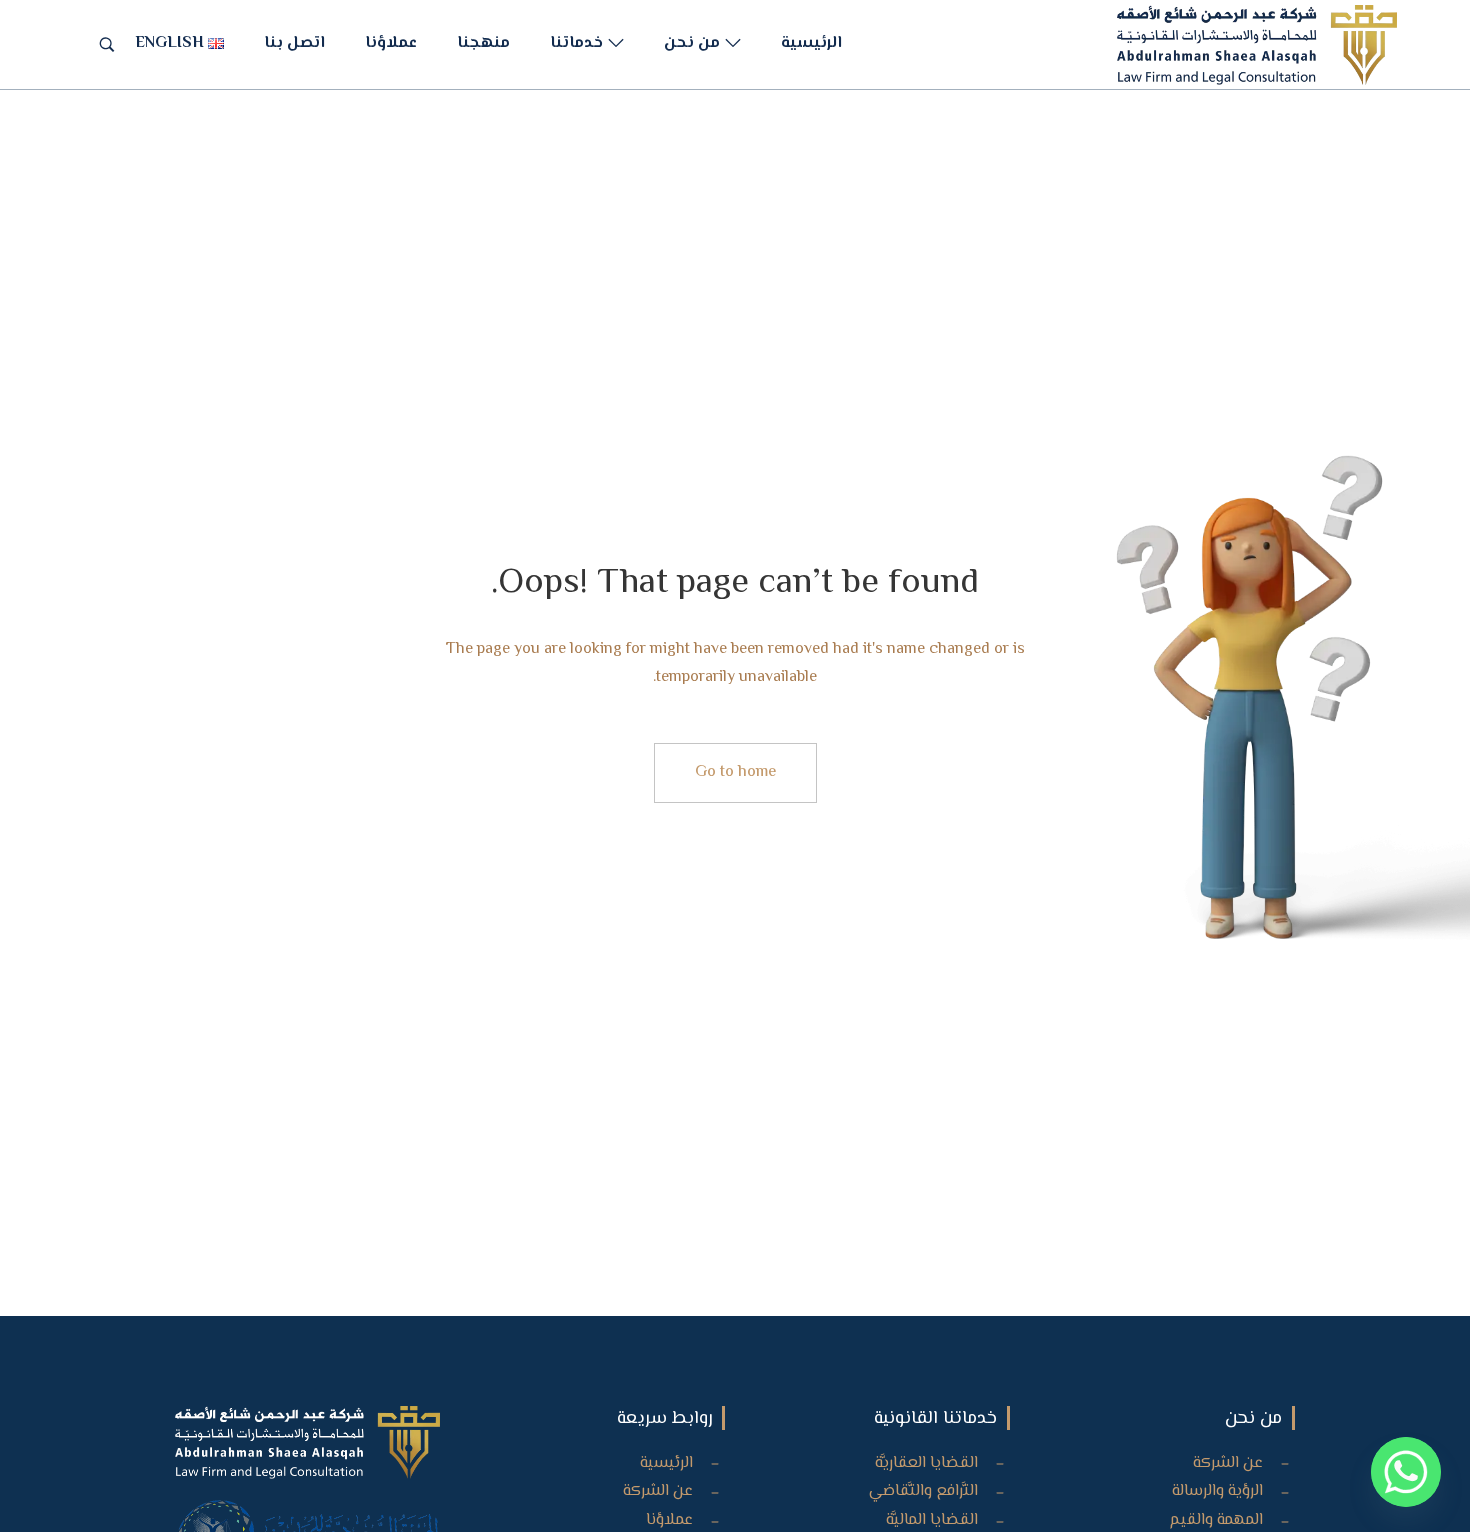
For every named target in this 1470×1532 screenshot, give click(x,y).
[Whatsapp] (1406, 1472)
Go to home (735, 772)
